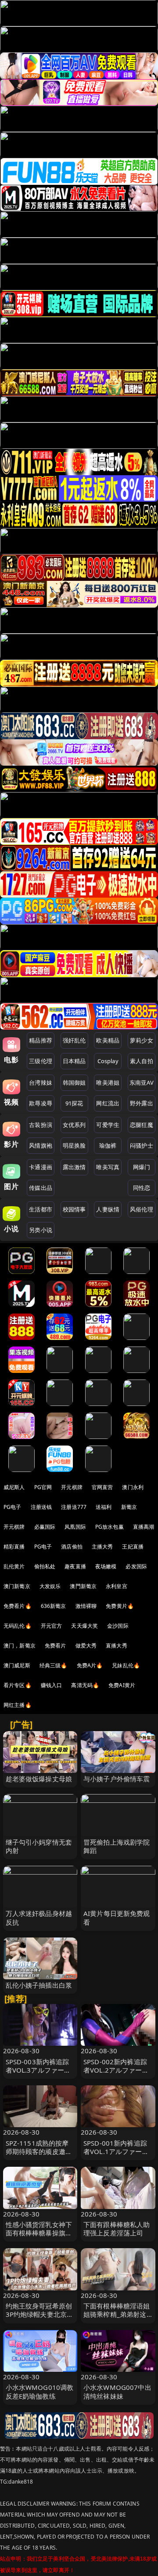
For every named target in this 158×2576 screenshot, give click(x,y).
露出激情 (74, 1167)
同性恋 (142, 1188)
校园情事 (74, 1209)
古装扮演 (41, 1125)
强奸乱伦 (74, 1040)
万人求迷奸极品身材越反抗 (39, 1917)
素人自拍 (142, 1061)
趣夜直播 (75, 1566)
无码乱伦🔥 (18, 1626)
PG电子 (13, 1507)
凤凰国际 (75, 1527)
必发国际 (136, 1566)
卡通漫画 (41, 1167)
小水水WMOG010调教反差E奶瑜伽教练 (40, 2391)
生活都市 (41, 1209)
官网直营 (102, 1487)
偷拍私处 (45, 1566)
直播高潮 (144, 1527)
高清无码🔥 (85, 1685)
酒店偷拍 (72, 1547)
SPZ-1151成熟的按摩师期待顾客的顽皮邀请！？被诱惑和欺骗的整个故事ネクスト (39, 2156)
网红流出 (108, 1103)
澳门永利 (133, 1487)
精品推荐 (41, 1040)
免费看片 (56, 1646)
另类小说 (41, 1230)
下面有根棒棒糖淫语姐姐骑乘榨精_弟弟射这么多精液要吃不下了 (117, 2314)
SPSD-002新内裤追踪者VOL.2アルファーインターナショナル (116, 2070)
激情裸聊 (86, 1606)
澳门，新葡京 (20, 1646)
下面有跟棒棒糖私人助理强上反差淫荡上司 (117, 2229)
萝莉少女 (142, 1040)
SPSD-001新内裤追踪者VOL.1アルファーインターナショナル (116, 2151)
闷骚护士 (142, 1145)
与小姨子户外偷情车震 (117, 1779)
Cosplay (108, 1061)
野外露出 (142, 1103)
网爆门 (142, 1167)
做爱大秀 (86, 1646)
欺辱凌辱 (41, 1103)
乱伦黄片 (14, 1566)
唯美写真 (108, 1167)
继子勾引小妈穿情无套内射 (39, 1846)
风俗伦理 (142, 1209)
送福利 (104, 1507)
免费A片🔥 (90, 1665)
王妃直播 (133, 1547)
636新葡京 (54, 1606)
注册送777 (74, 1507)
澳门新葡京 (17, 1586)
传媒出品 (41, 1188)
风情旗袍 (41, 1145)
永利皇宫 (117, 1586)
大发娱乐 (50, 1586)
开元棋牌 (72, 1487)
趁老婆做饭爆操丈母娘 (39, 1779)
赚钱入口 (52, 1685)
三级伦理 (41, 1061)
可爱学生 (108, 1125)
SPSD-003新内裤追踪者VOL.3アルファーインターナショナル (38, 2070)
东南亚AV (142, 1083)
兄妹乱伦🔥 (126, 1665)
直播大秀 (117, 1646)
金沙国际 (118, 1626)
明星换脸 (74, 1145)
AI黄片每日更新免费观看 (117, 1917)
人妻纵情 (108, 1209)
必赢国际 (45, 1527)
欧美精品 (108, 1040)
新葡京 (129, 1507)
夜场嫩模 (106, 1566)
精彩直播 (14, 1547)
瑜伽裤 (108, 1145)
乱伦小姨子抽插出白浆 (39, 1985)
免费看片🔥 (18, 1606)
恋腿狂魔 (142, 1125)
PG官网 (43, 1487)
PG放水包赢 (110, 1527)
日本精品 (74, 1061)
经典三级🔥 (54, 1665)
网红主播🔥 (18, 1705)
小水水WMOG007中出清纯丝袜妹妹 (117, 2391)
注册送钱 (41, 1507)
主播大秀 (102, 1547)
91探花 (74, 1103)
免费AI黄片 (122, 1685)
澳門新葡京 (83, 1586)
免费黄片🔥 (120, 1606)
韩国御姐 (74, 1083)
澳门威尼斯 (17, 1665)
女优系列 (74, 1125)
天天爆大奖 (84, 1626)
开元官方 (52, 1626)
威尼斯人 (14, 1487)
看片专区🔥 (18, 1685)
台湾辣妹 (41, 1083)
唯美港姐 (108, 1083)
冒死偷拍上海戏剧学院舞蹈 (117, 1846)
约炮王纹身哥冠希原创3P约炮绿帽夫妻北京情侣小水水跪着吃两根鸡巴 (40, 2319)
